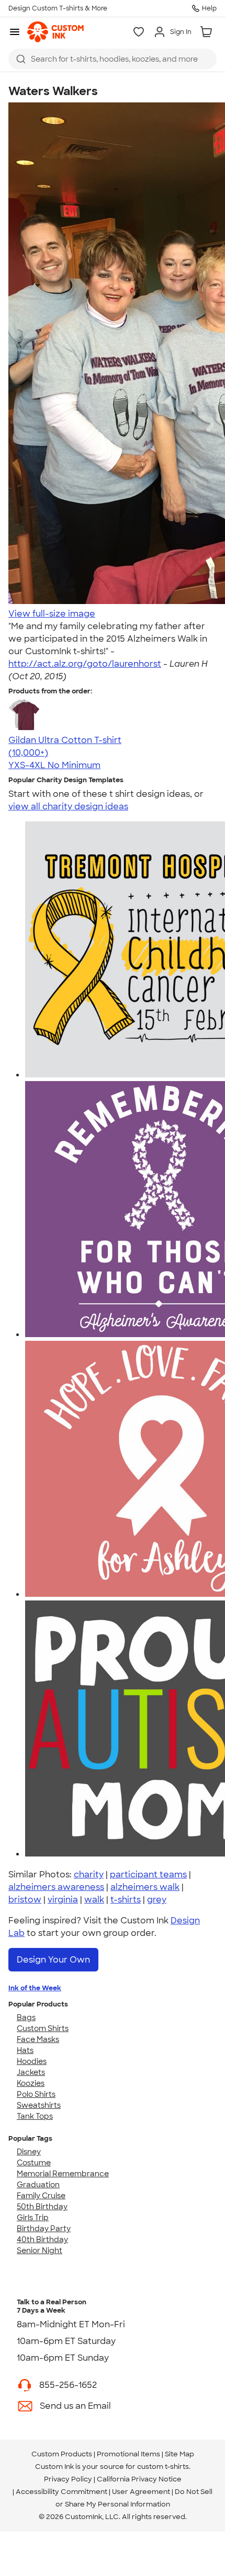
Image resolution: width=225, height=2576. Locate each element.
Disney (29, 2152)
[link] (55, 32)
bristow (25, 1900)
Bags (26, 2017)
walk (94, 1900)
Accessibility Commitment (61, 2492)
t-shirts (126, 1900)
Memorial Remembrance (63, 2174)
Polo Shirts (36, 2094)
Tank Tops (35, 2116)
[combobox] (113, 59)
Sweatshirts (39, 2105)
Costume (34, 2163)
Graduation (38, 2185)
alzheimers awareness (56, 1887)
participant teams (148, 1875)
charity (89, 1875)
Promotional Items (128, 2454)
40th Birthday (42, 2240)
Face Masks (38, 2039)
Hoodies (32, 2061)
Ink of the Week (35, 1988)
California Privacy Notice (139, 2479)
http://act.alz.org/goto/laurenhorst (85, 664)
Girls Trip (33, 2218)
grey (157, 1900)
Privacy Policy (68, 2479)
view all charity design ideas (68, 807)
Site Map (179, 2454)
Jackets (31, 2072)
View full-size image (52, 614)
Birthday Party (44, 2229)
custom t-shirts (163, 2467)
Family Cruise (41, 2196)
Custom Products (62, 2454)
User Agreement (141, 2492)
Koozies (31, 2083)
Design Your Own (53, 1960)
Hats (25, 2050)
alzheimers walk (145, 1887)
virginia (63, 1900)
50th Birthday (42, 2207)
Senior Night (40, 2250)
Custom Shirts (43, 2028)
